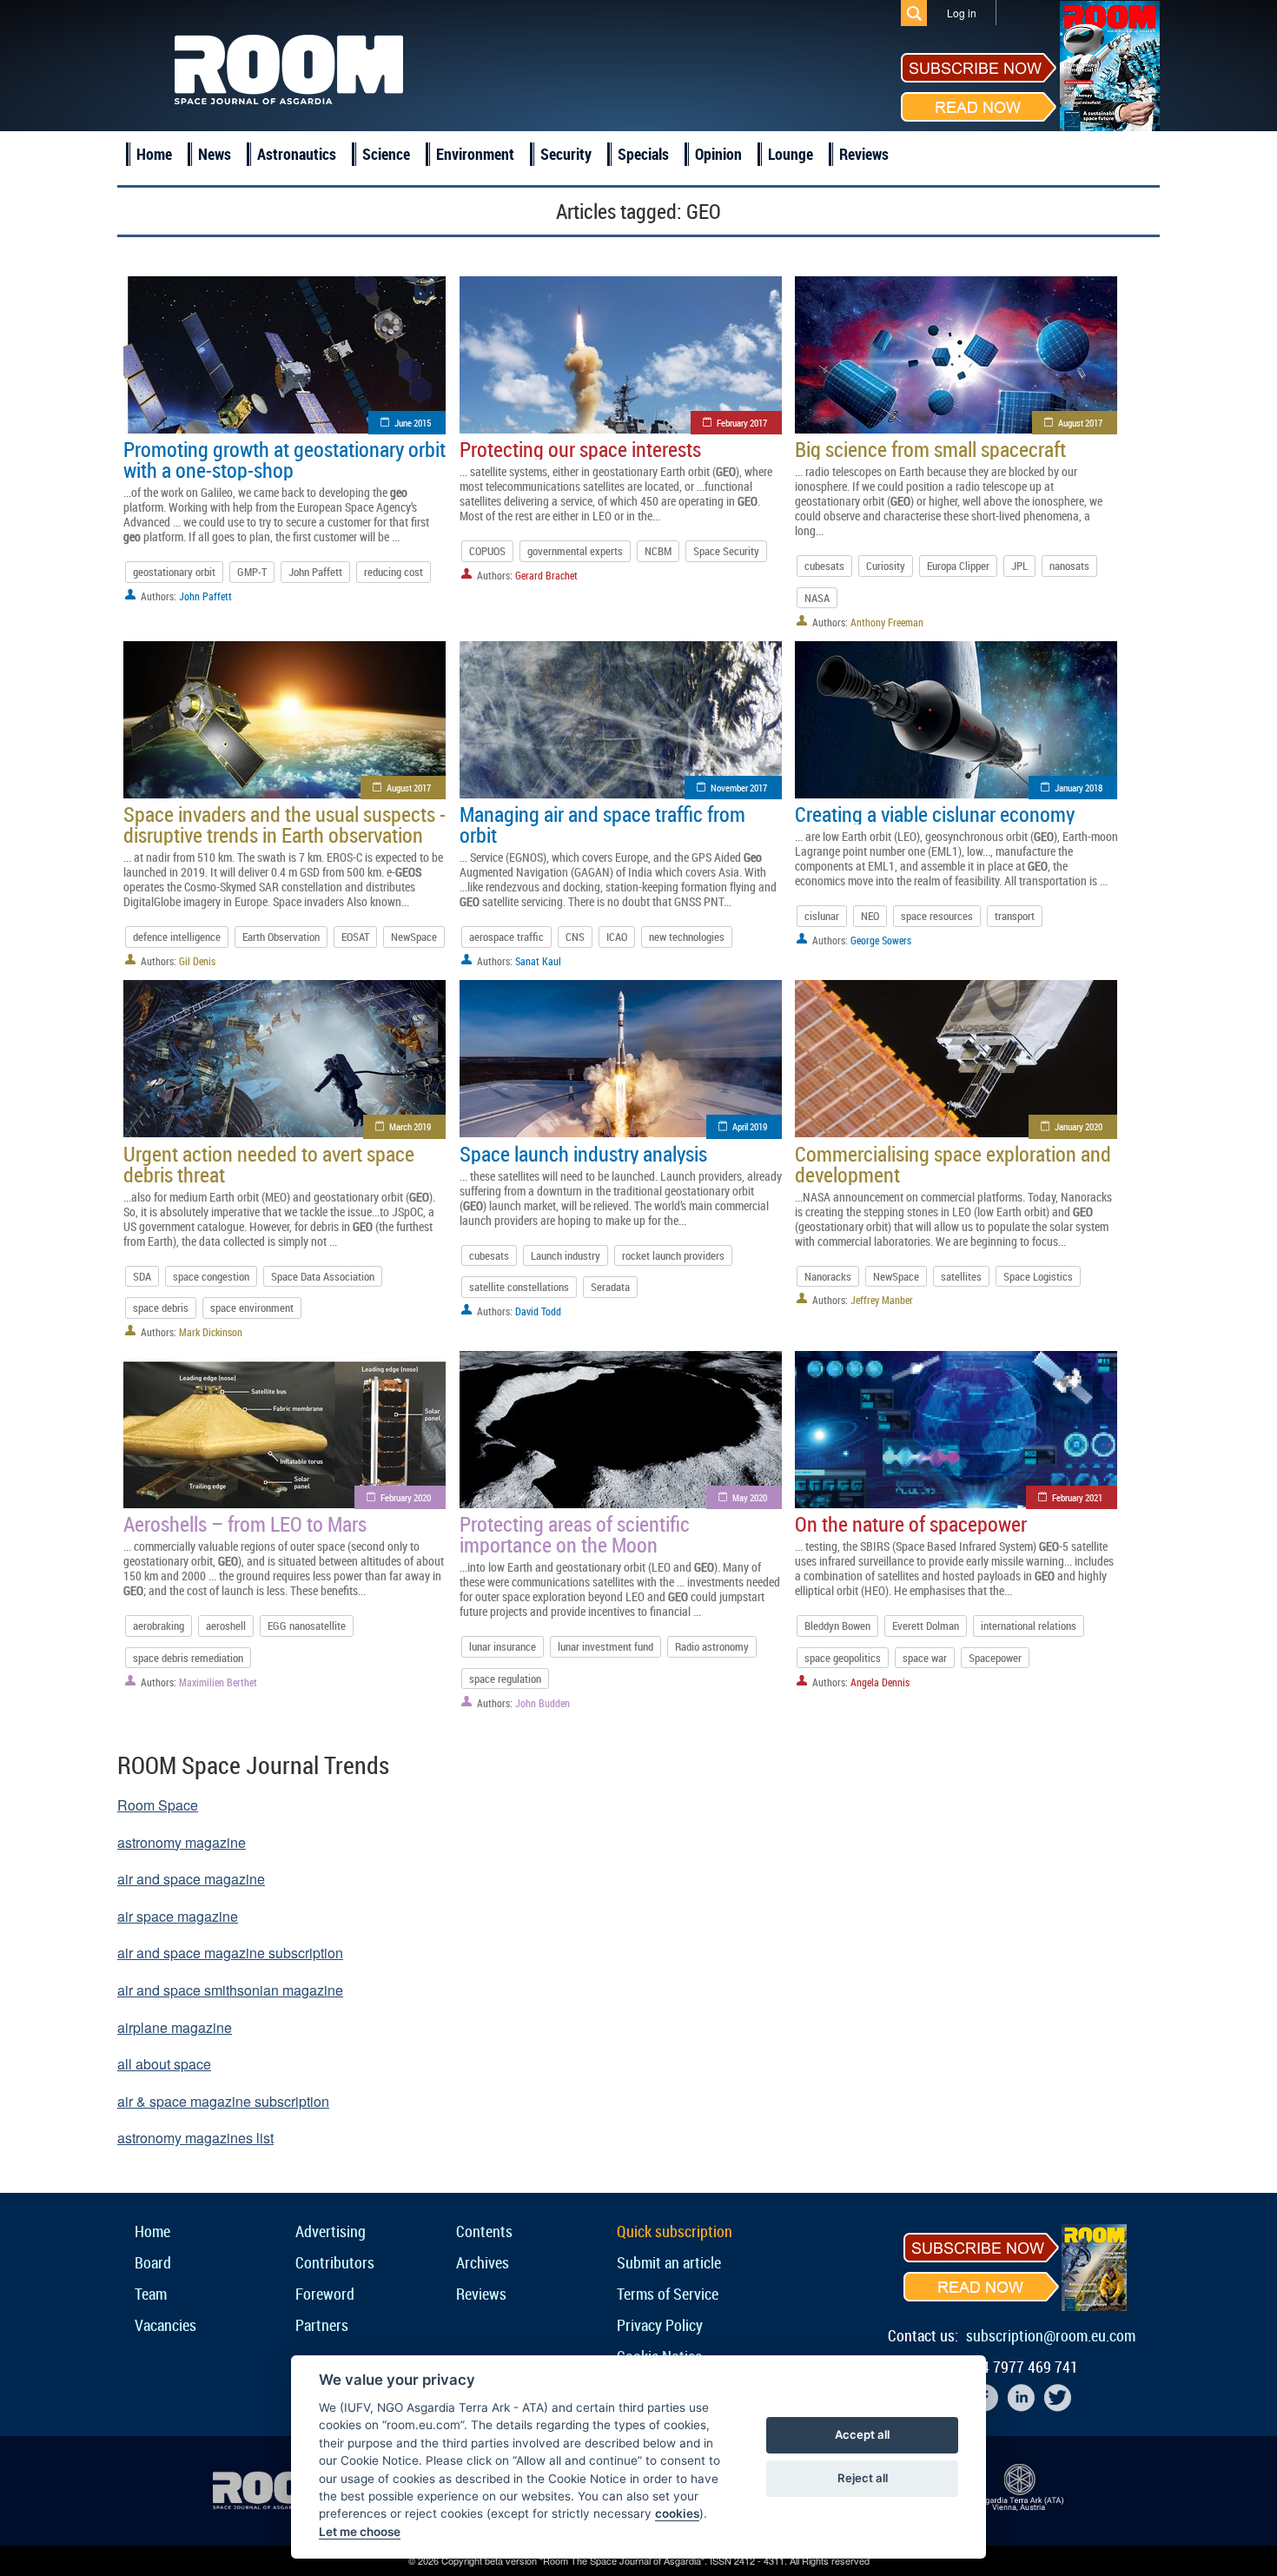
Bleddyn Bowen (837, 1626)
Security (566, 154)
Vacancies (165, 2325)
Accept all (862, 2434)
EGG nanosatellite (307, 1626)
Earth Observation (281, 937)
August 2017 (1080, 423)
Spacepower (995, 1658)
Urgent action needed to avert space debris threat (269, 1164)
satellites (961, 1276)
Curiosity (886, 566)
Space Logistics (1038, 1276)
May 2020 (750, 1497)
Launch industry (566, 1255)
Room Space (158, 1805)
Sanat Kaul (538, 961)
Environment (475, 154)
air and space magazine (191, 1879)
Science (386, 154)
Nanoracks (828, 1276)
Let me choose (360, 2532)
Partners (322, 2325)
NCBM (658, 551)
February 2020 (406, 1497)
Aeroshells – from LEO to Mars (245, 1524)
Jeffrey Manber (882, 1300)
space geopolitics (843, 1658)
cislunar (822, 916)
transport (1015, 916)
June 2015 (413, 423)
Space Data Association (323, 1276)
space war (925, 1658)
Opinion (718, 154)
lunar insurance (503, 1646)
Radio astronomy (712, 1646)
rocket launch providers (673, 1255)
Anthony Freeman (887, 622)
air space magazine (178, 1916)
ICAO (617, 937)
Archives (483, 2262)
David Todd (538, 1311)
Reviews (864, 154)
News (215, 154)
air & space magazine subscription (223, 2101)
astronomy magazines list (195, 2138)
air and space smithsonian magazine (230, 1990)
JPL (1019, 566)
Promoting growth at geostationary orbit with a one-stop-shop (285, 460)
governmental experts (575, 551)
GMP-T (252, 572)
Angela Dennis (880, 1682)
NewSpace (414, 937)
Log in (962, 13)
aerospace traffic (506, 937)
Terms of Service (668, 2294)
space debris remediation (188, 1658)
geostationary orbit (174, 572)
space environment (252, 1308)
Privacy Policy (660, 2325)
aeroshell (226, 1626)
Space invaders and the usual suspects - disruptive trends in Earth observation (285, 824)
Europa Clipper (958, 566)
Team (151, 2294)
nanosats (1069, 566)
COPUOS (487, 551)
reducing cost (394, 572)
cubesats (824, 566)
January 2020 (1079, 1126)
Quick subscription (675, 2231)
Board (153, 2262)
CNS (575, 937)
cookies (677, 2513)
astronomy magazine (182, 1842)
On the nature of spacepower (911, 1524)
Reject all (863, 2478)
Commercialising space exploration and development (953, 1164)
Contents (484, 2231)
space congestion (211, 1276)
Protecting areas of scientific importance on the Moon (575, 1534)
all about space (164, 2064)
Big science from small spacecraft (930, 449)
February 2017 (742, 423)
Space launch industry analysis (583, 1154)
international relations (1029, 1626)
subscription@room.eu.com (1051, 2335)
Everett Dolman (926, 1626)
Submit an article (669, 2262)
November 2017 (739, 788)
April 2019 (750, 1126)
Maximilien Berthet (218, 1682)
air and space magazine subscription (230, 1953)
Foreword (325, 2294)
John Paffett (315, 572)
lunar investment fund (605, 1646)
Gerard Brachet (546, 575)
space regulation (505, 1679)
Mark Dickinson (211, 1332)
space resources (937, 916)
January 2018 (1079, 788)
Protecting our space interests (580, 449)
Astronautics (297, 154)
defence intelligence (177, 937)
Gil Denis (197, 961)
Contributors (335, 2262)
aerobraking (159, 1626)
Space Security (726, 551)
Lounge (791, 154)
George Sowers (881, 940)
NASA (817, 598)
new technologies (687, 937)
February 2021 (1077, 1497)
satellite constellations (519, 1287)
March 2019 (410, 1126)
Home (154, 154)
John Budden (543, 1703)
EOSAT (355, 937)
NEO (870, 916)
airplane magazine (175, 2027)
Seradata (610, 1287)
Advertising (331, 2231)
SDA (142, 1276)
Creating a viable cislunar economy (935, 814)
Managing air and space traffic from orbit (602, 824)
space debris (161, 1308)
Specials (643, 154)
